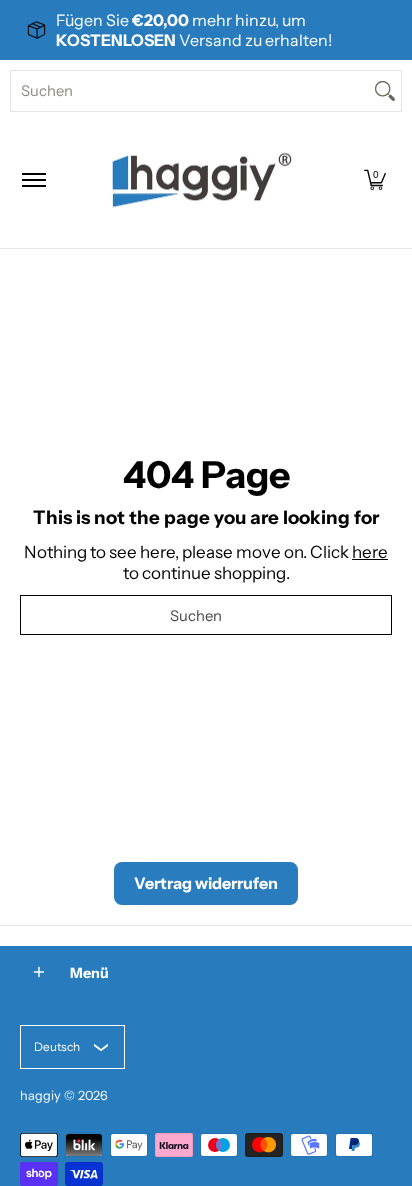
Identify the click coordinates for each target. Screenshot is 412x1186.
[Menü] (33, 180)
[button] (375, 180)
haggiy (40, 1095)
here (370, 552)
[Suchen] (385, 91)
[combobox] (190, 91)
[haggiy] (202, 180)
